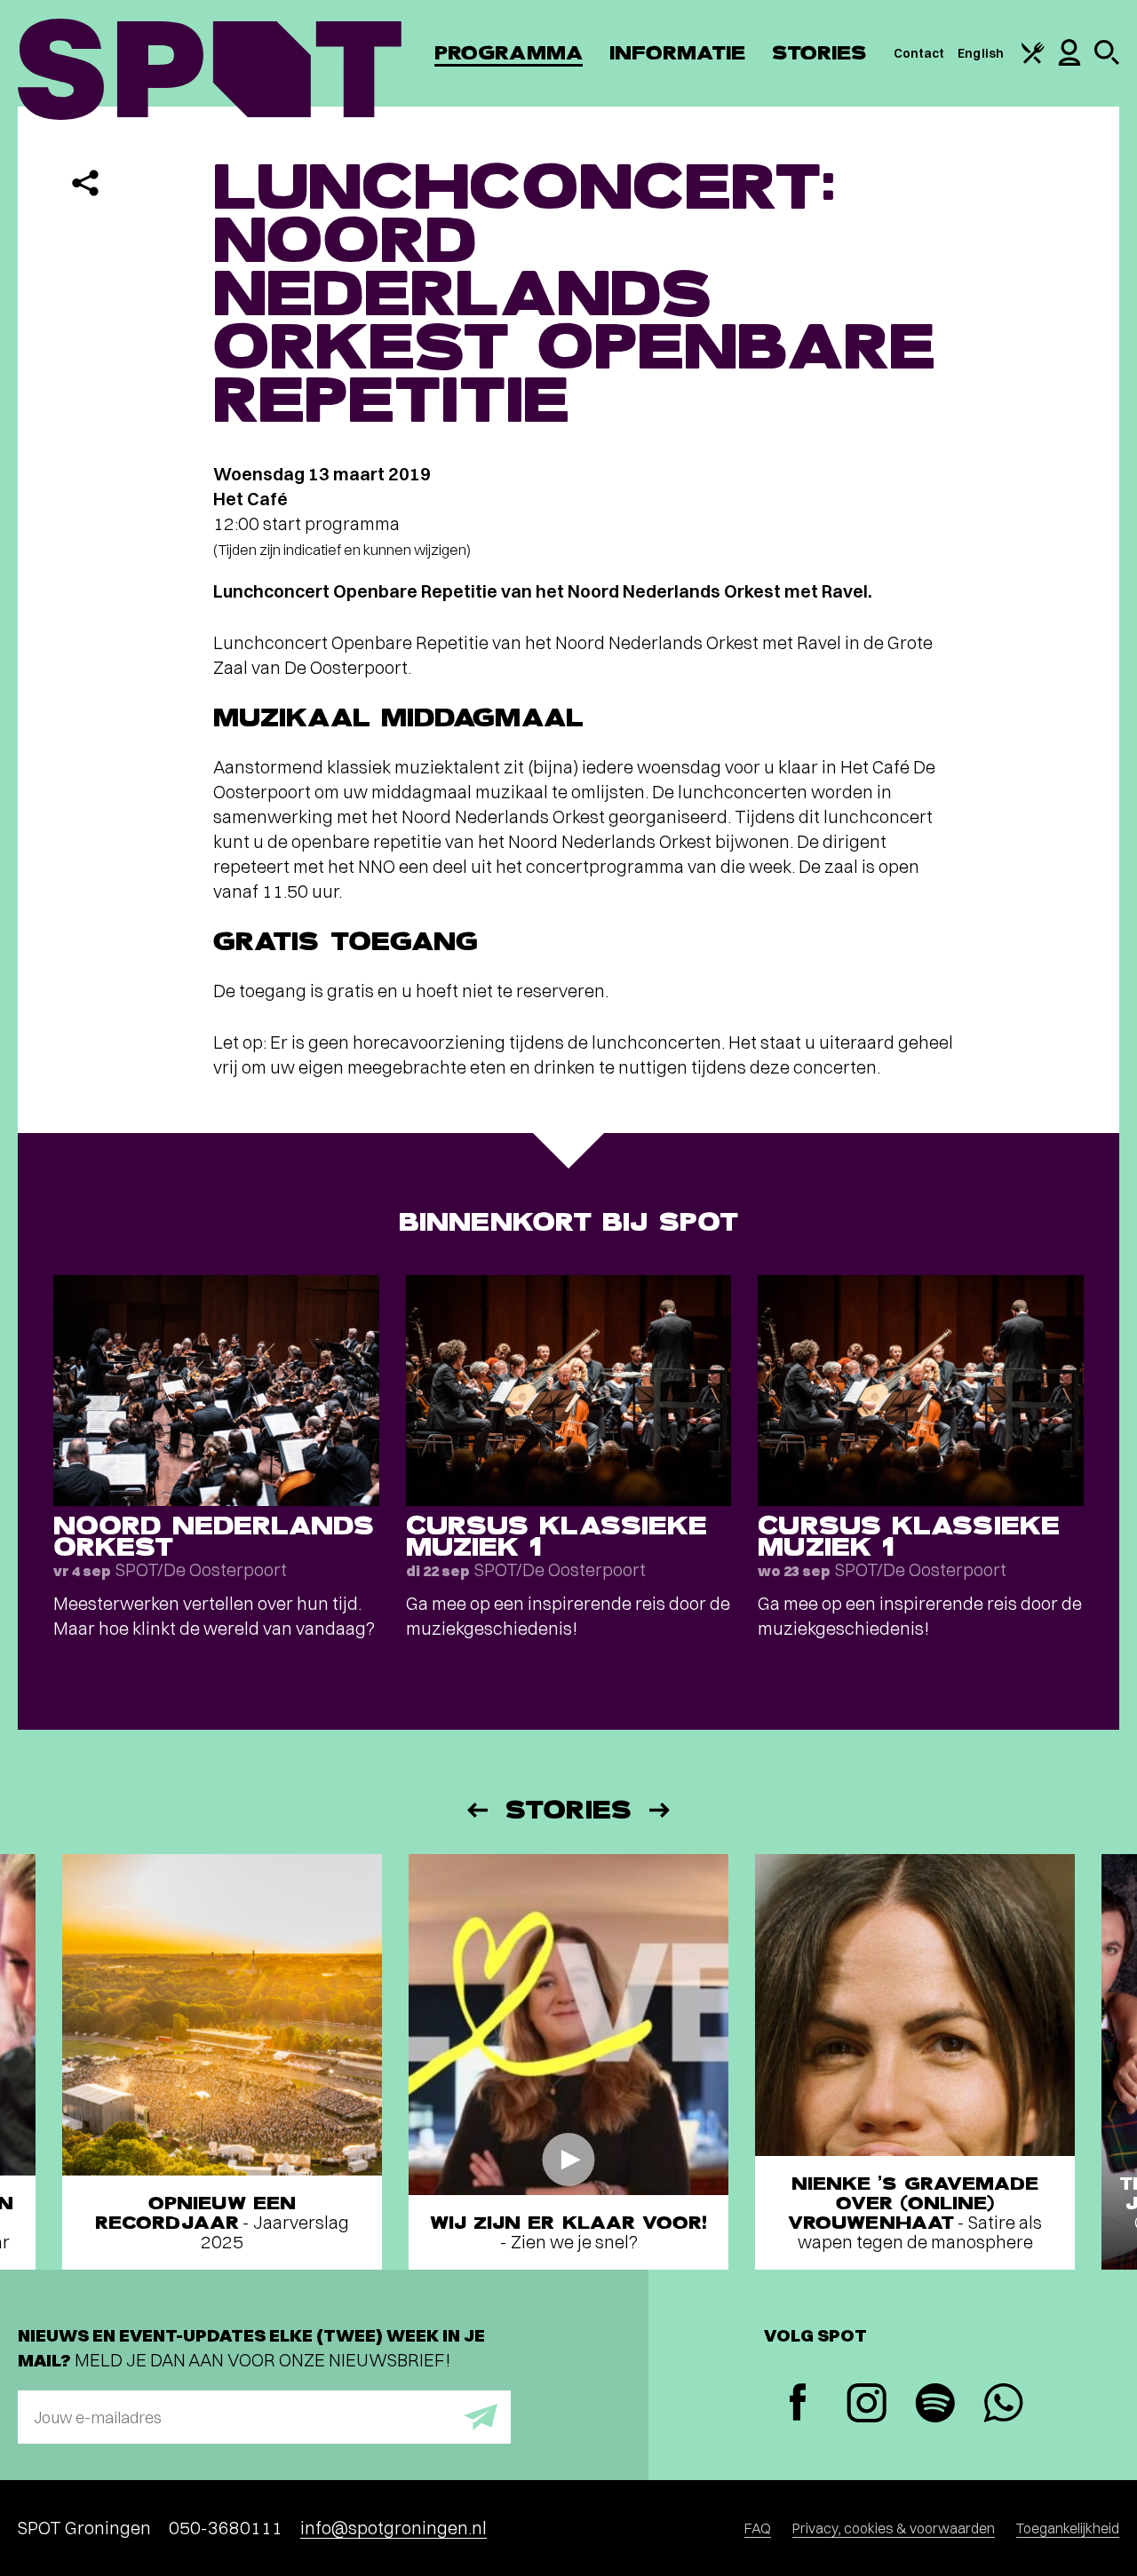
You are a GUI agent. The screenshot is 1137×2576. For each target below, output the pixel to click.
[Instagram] (867, 2405)
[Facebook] (798, 2404)
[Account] (1069, 61)
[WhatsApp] (1003, 2405)
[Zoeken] (1107, 60)
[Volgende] (661, 1810)
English (981, 53)
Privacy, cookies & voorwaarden (894, 2528)
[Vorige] (476, 1810)
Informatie (677, 53)
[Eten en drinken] (1033, 59)
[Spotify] (935, 2405)
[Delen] (85, 183)
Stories (819, 53)
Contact (919, 53)
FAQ (758, 2528)
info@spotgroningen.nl (394, 2528)
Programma (509, 53)
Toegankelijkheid (1068, 2528)
